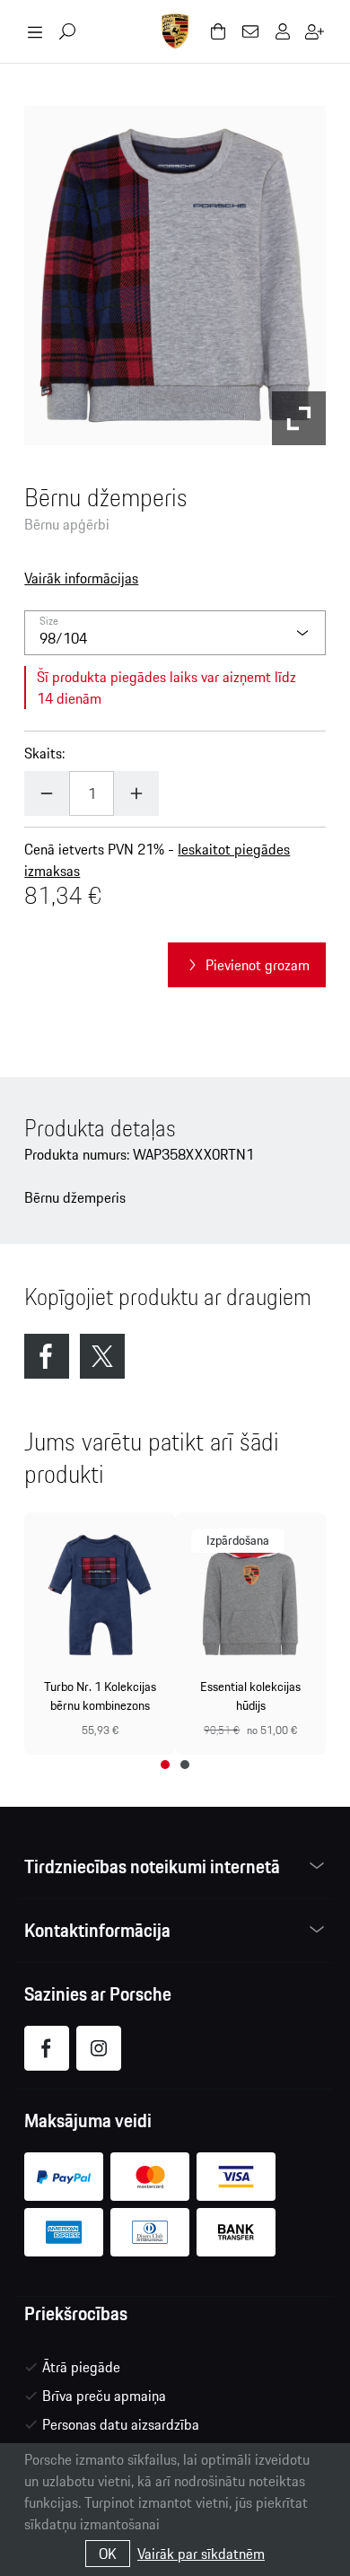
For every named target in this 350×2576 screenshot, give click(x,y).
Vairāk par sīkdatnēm (201, 2554)
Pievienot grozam (258, 965)
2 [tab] (185, 1765)
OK (108, 2554)
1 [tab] (165, 1765)
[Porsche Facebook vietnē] (47, 2048)
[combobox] (175, 633)
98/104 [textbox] (63, 638)
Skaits (43, 753)
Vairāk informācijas (81, 578)
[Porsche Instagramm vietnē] (99, 2048)
